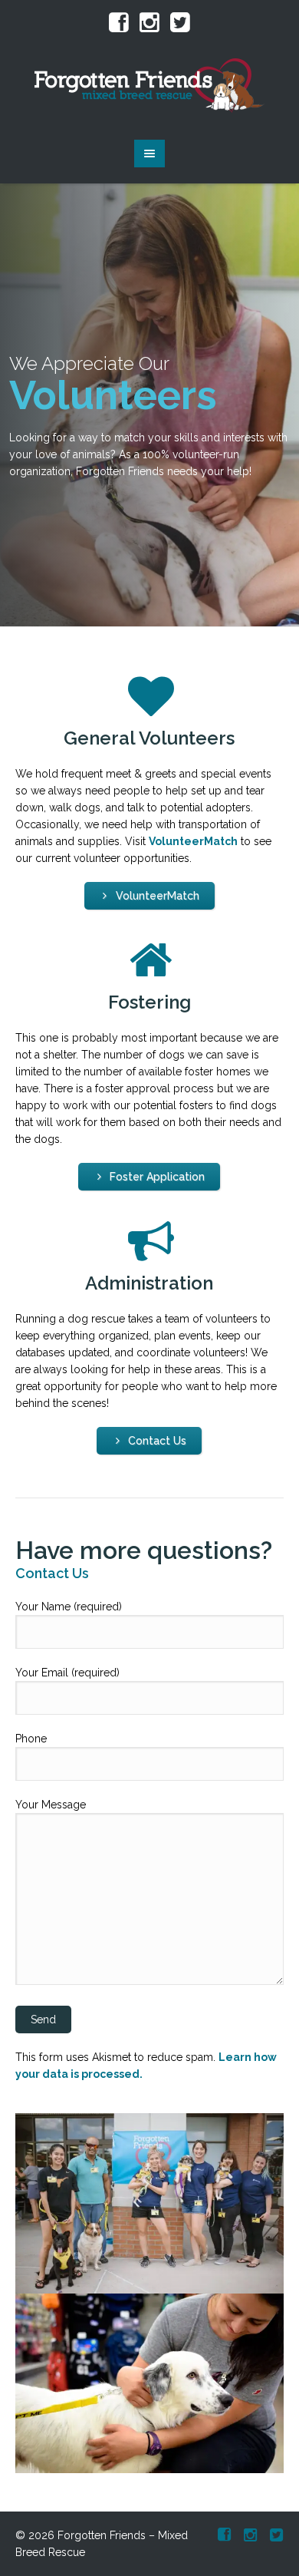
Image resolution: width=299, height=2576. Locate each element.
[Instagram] (149, 23)
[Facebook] (119, 23)
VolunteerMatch (193, 841)
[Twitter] (180, 23)
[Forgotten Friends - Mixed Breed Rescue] (150, 86)
